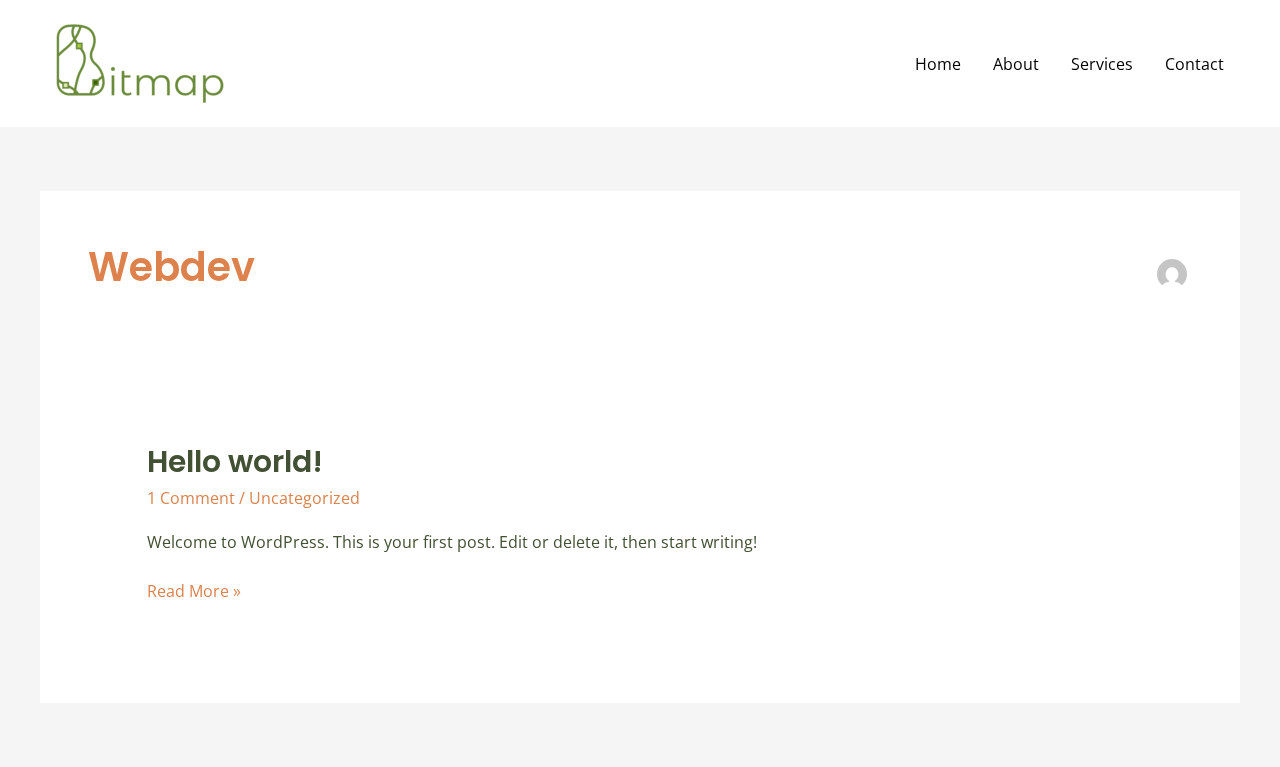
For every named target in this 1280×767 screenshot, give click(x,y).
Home (938, 64)
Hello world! (235, 461)
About (1016, 64)
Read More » (194, 590)
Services (1102, 64)
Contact (1194, 64)
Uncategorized (304, 498)
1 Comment (191, 498)
